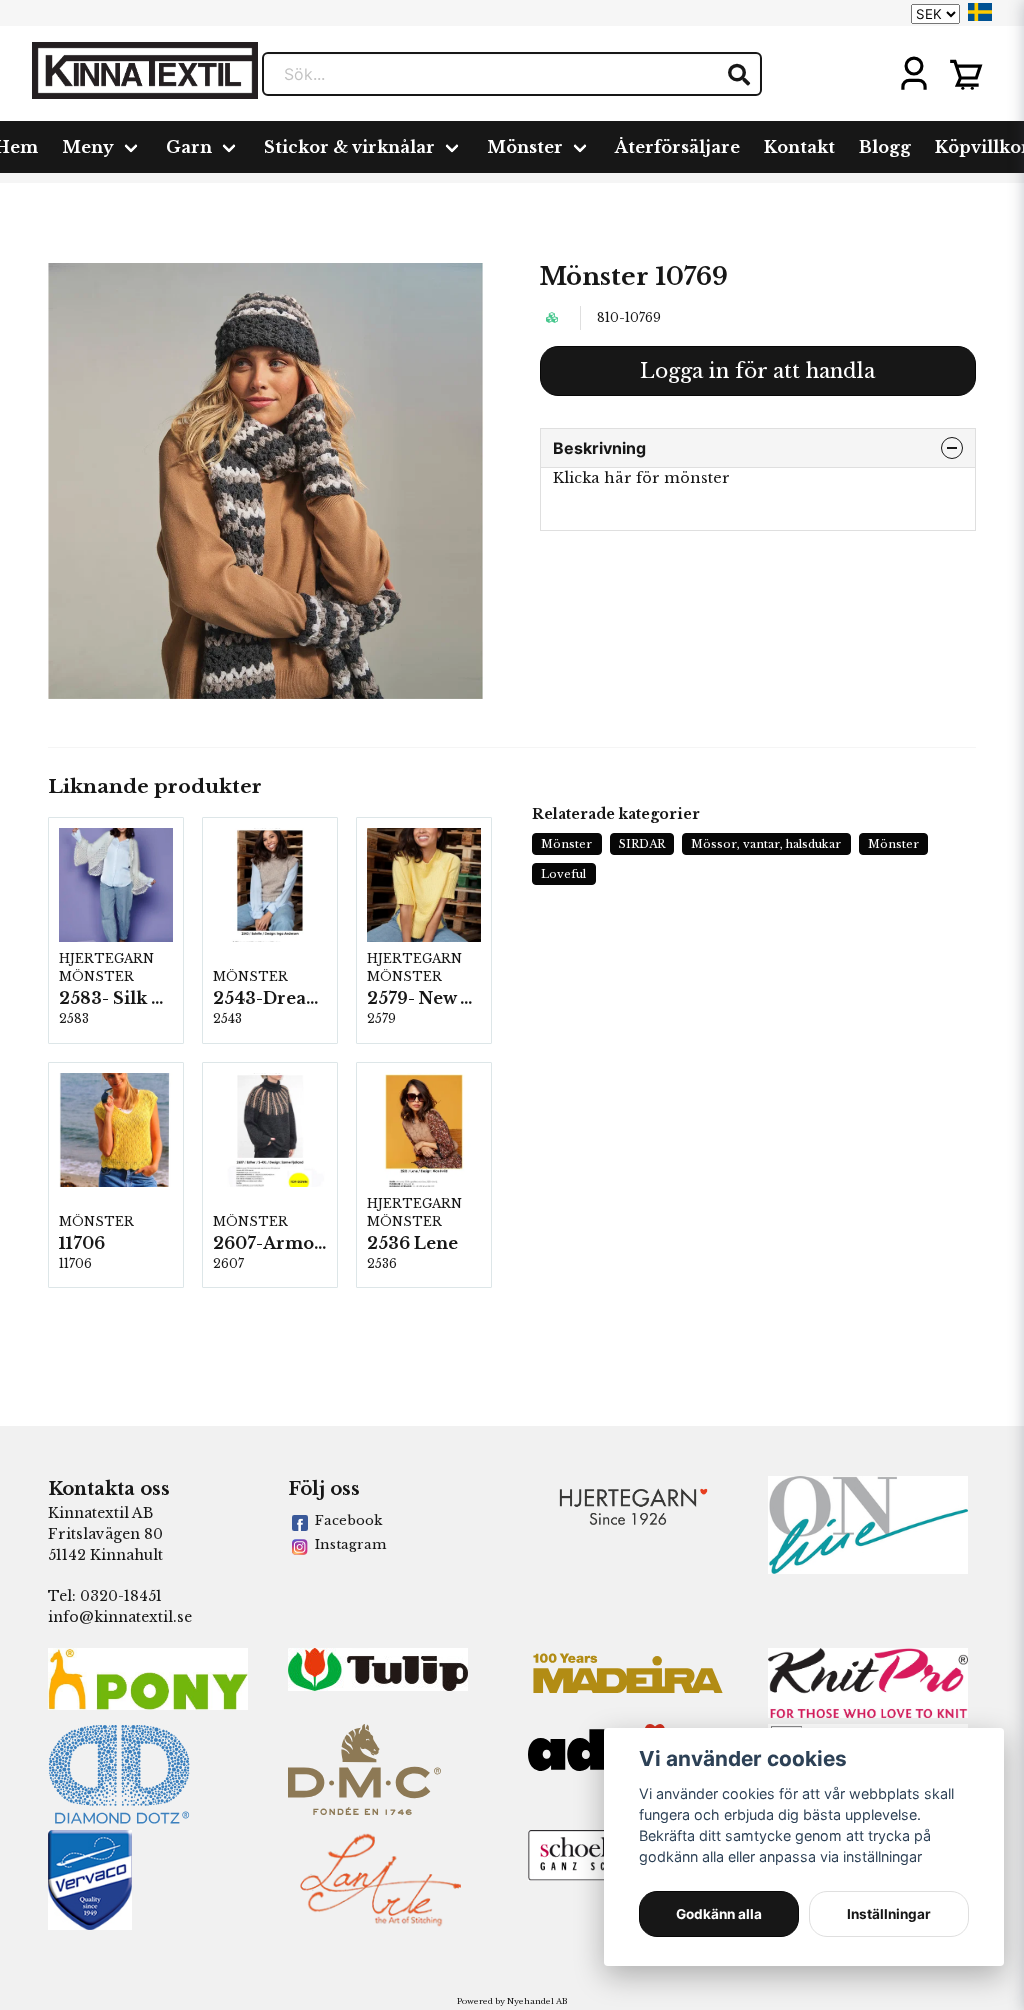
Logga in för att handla (757, 371)
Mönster (525, 147)
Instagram (350, 1544)
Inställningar (889, 1914)
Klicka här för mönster (641, 478)
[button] (980, 12)
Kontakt (799, 147)
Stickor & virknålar (349, 147)
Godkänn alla (719, 1914)
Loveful (563, 874)
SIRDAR (642, 844)
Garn (189, 147)
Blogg (885, 147)
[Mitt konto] (914, 74)
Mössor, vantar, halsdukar (766, 844)
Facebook (348, 1520)
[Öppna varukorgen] (966, 74)
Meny (88, 147)
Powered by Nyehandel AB (512, 2001)
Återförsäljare (677, 147)
